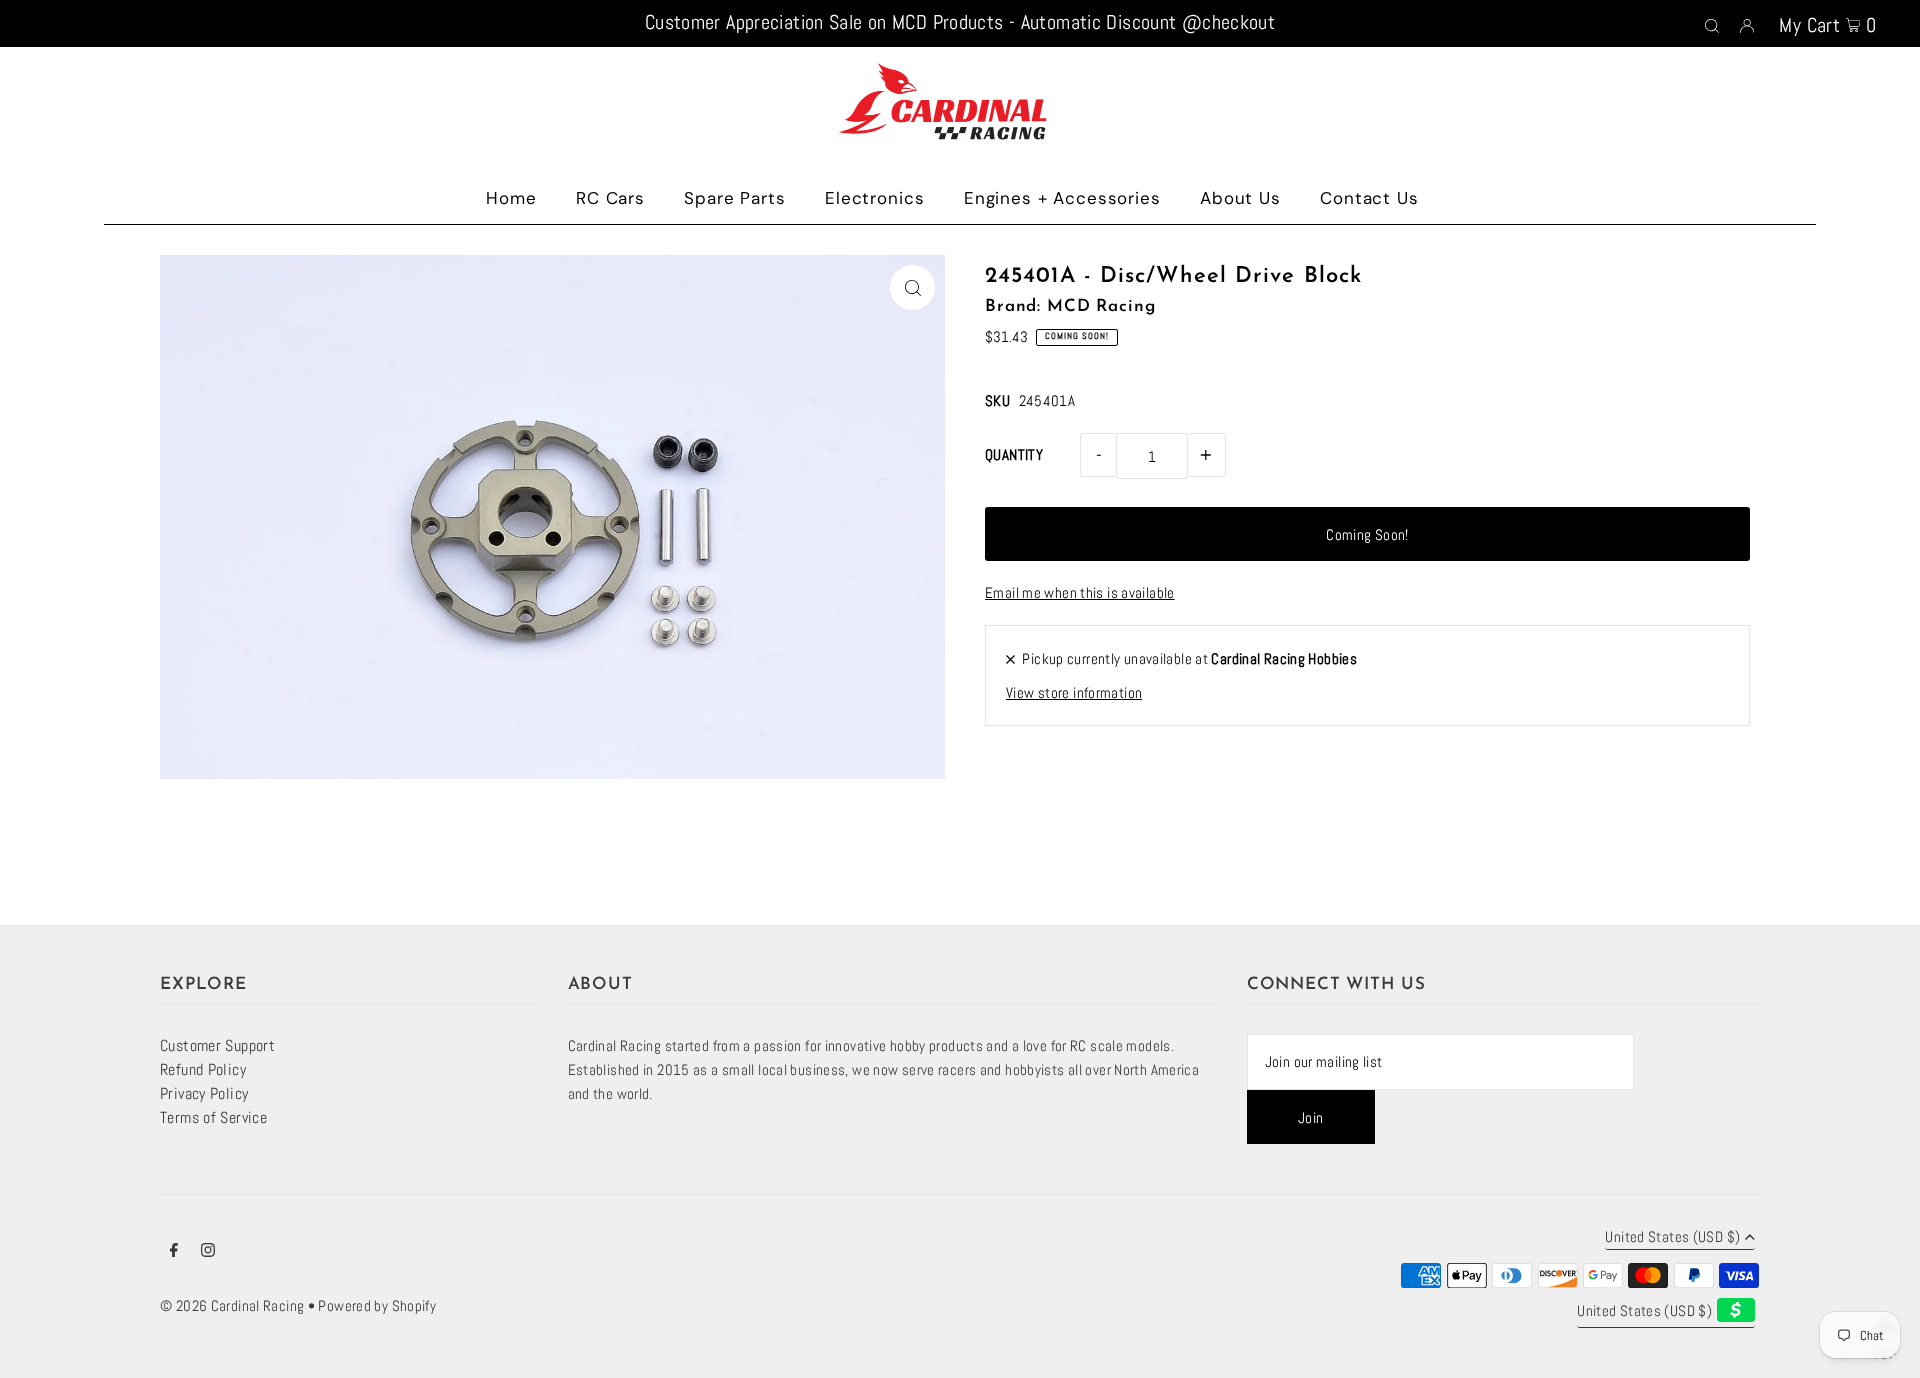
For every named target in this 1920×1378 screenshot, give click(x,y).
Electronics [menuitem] (874, 198)
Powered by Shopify (377, 1305)
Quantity (1014, 454)
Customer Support (217, 1045)
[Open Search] (1712, 24)
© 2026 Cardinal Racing (232, 1305)
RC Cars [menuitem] (610, 198)
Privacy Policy (204, 1093)
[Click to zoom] (912, 287)
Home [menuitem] (511, 198)
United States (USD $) (1672, 1237)
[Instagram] (208, 1252)
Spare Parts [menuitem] (734, 198)
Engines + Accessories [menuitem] (1062, 198)
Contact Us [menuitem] (1369, 198)
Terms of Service (213, 1117)
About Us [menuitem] (1240, 198)
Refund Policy (203, 1069)
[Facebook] (174, 1252)
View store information (1074, 692)
